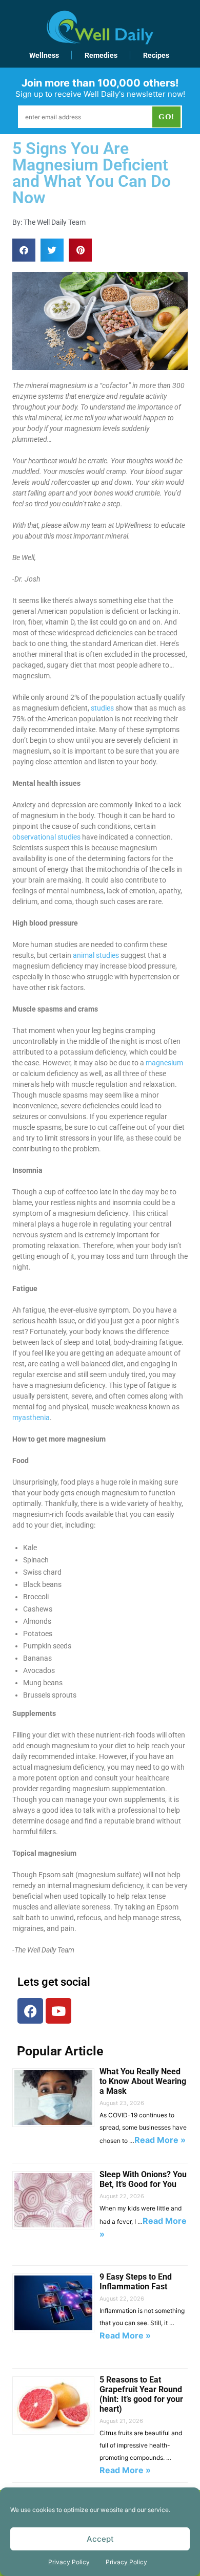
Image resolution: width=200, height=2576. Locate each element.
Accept (100, 2539)
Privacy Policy (69, 2562)
